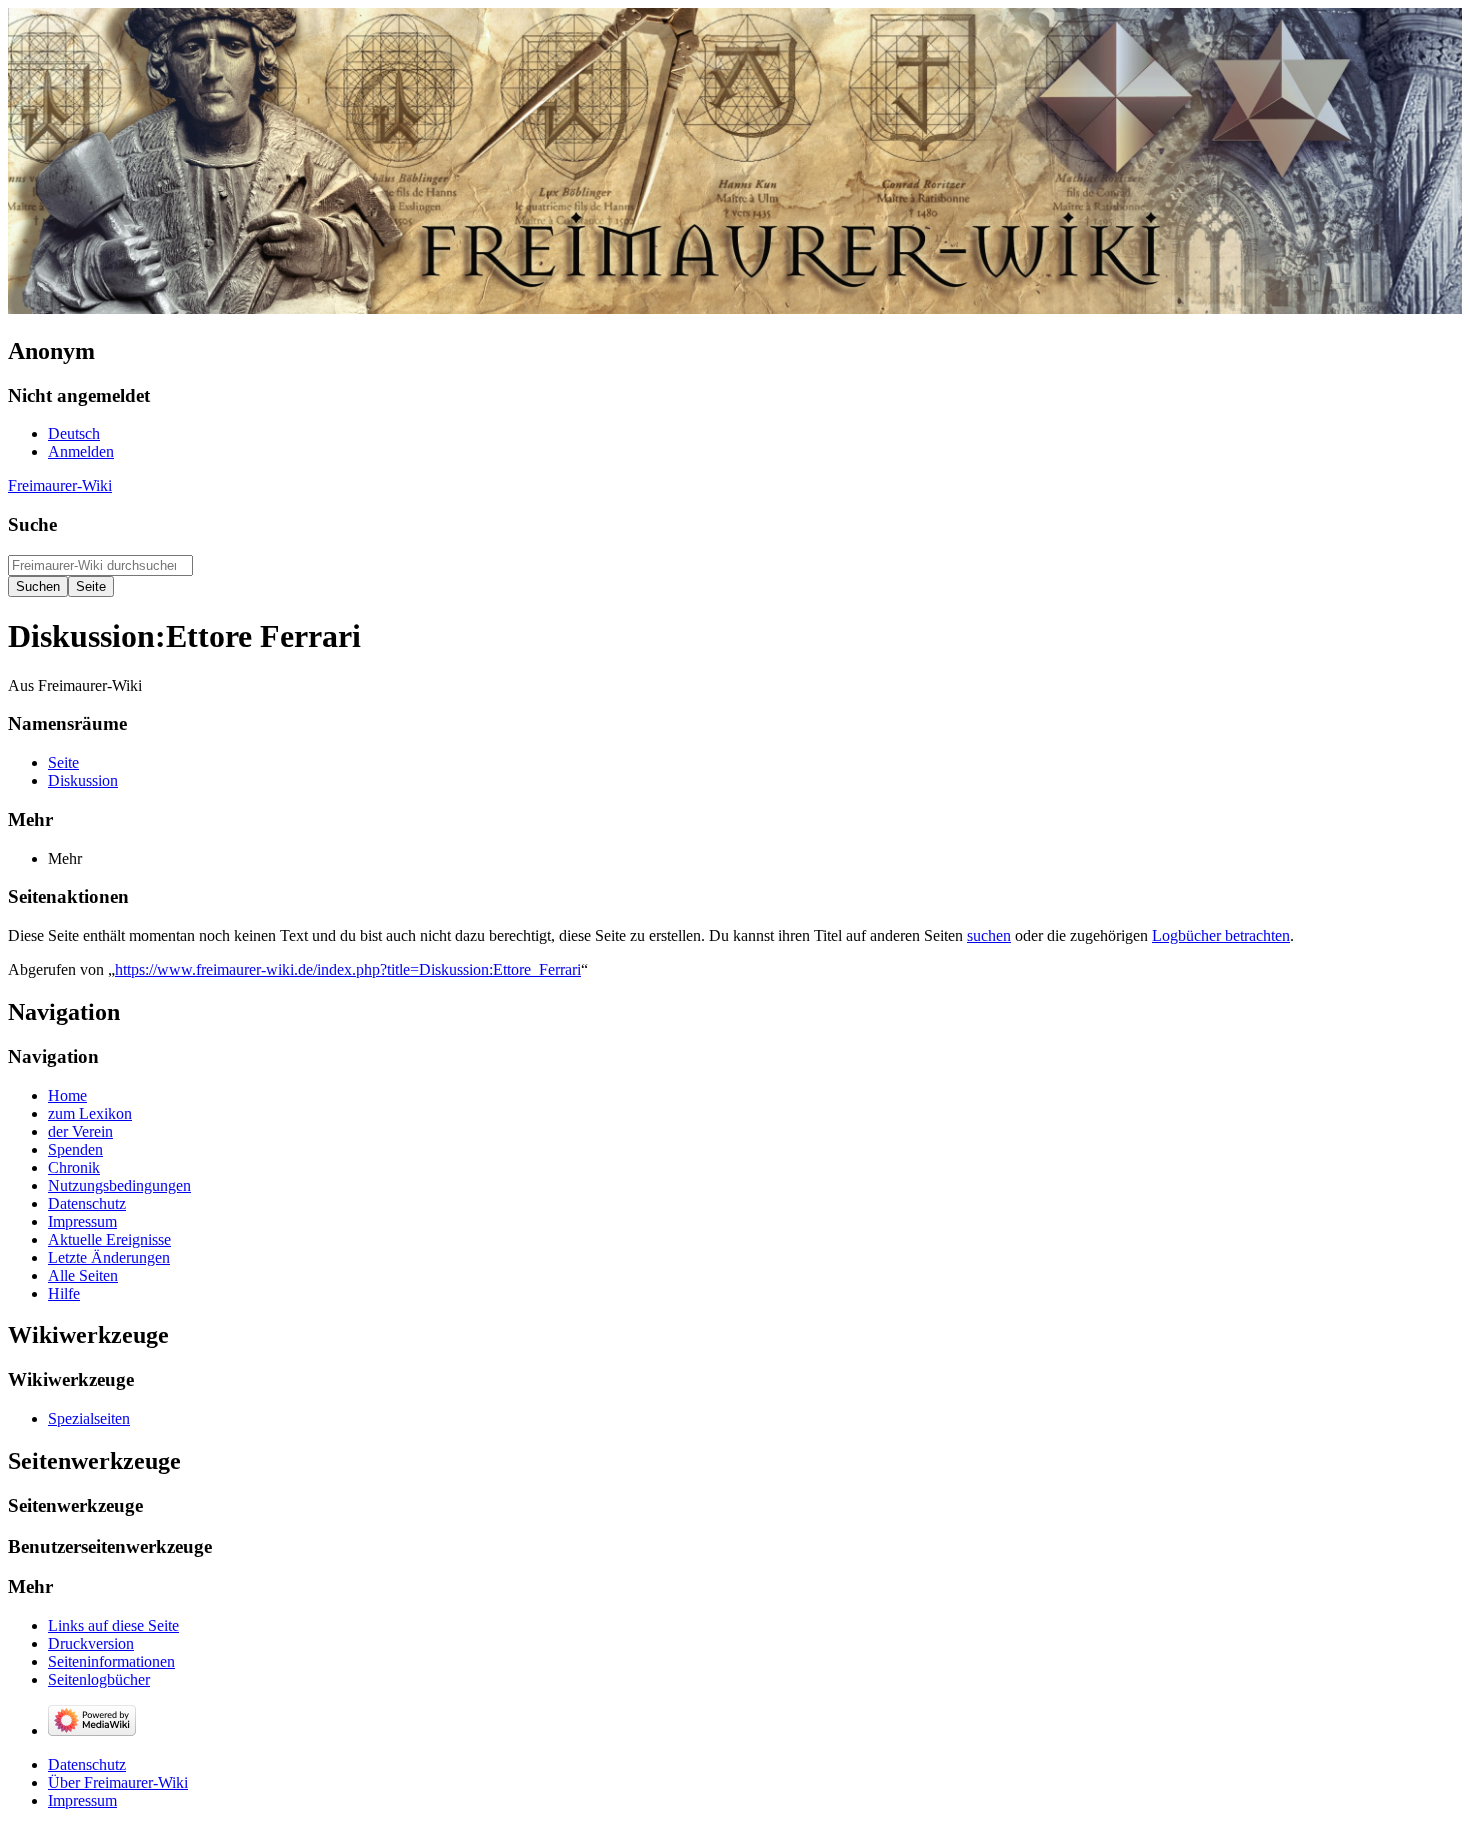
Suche (32, 524)
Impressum (82, 1800)
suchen (989, 935)
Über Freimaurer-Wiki (118, 1782)
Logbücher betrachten (1221, 935)
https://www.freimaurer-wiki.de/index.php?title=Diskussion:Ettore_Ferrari (348, 969)
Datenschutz (87, 1764)
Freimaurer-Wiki (60, 485)
